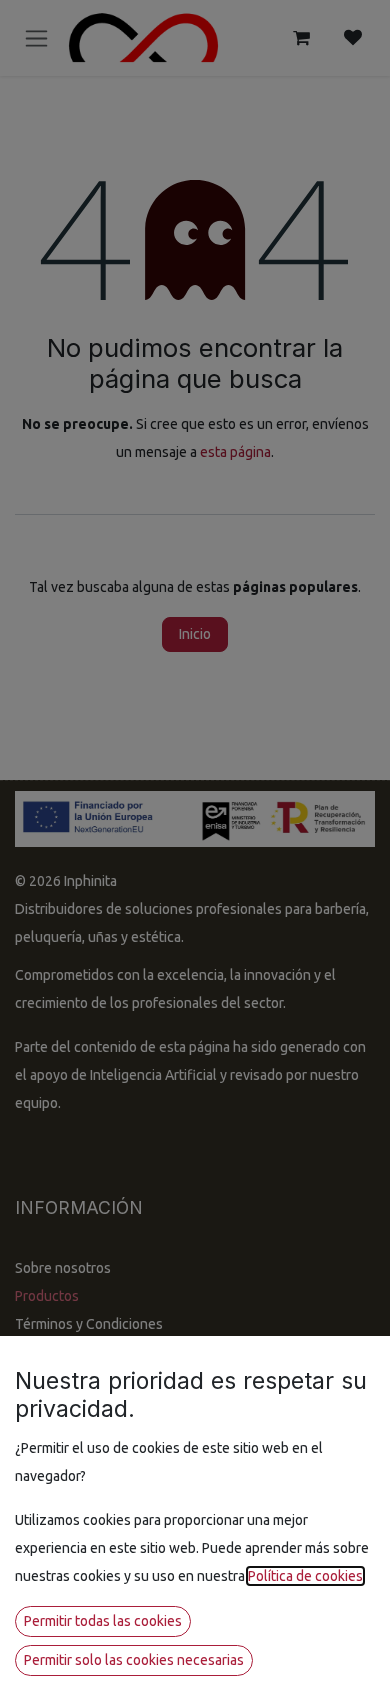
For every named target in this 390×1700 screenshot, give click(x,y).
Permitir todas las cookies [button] (103, 1621)
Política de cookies (305, 1576)
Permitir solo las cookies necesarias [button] (134, 1660)
